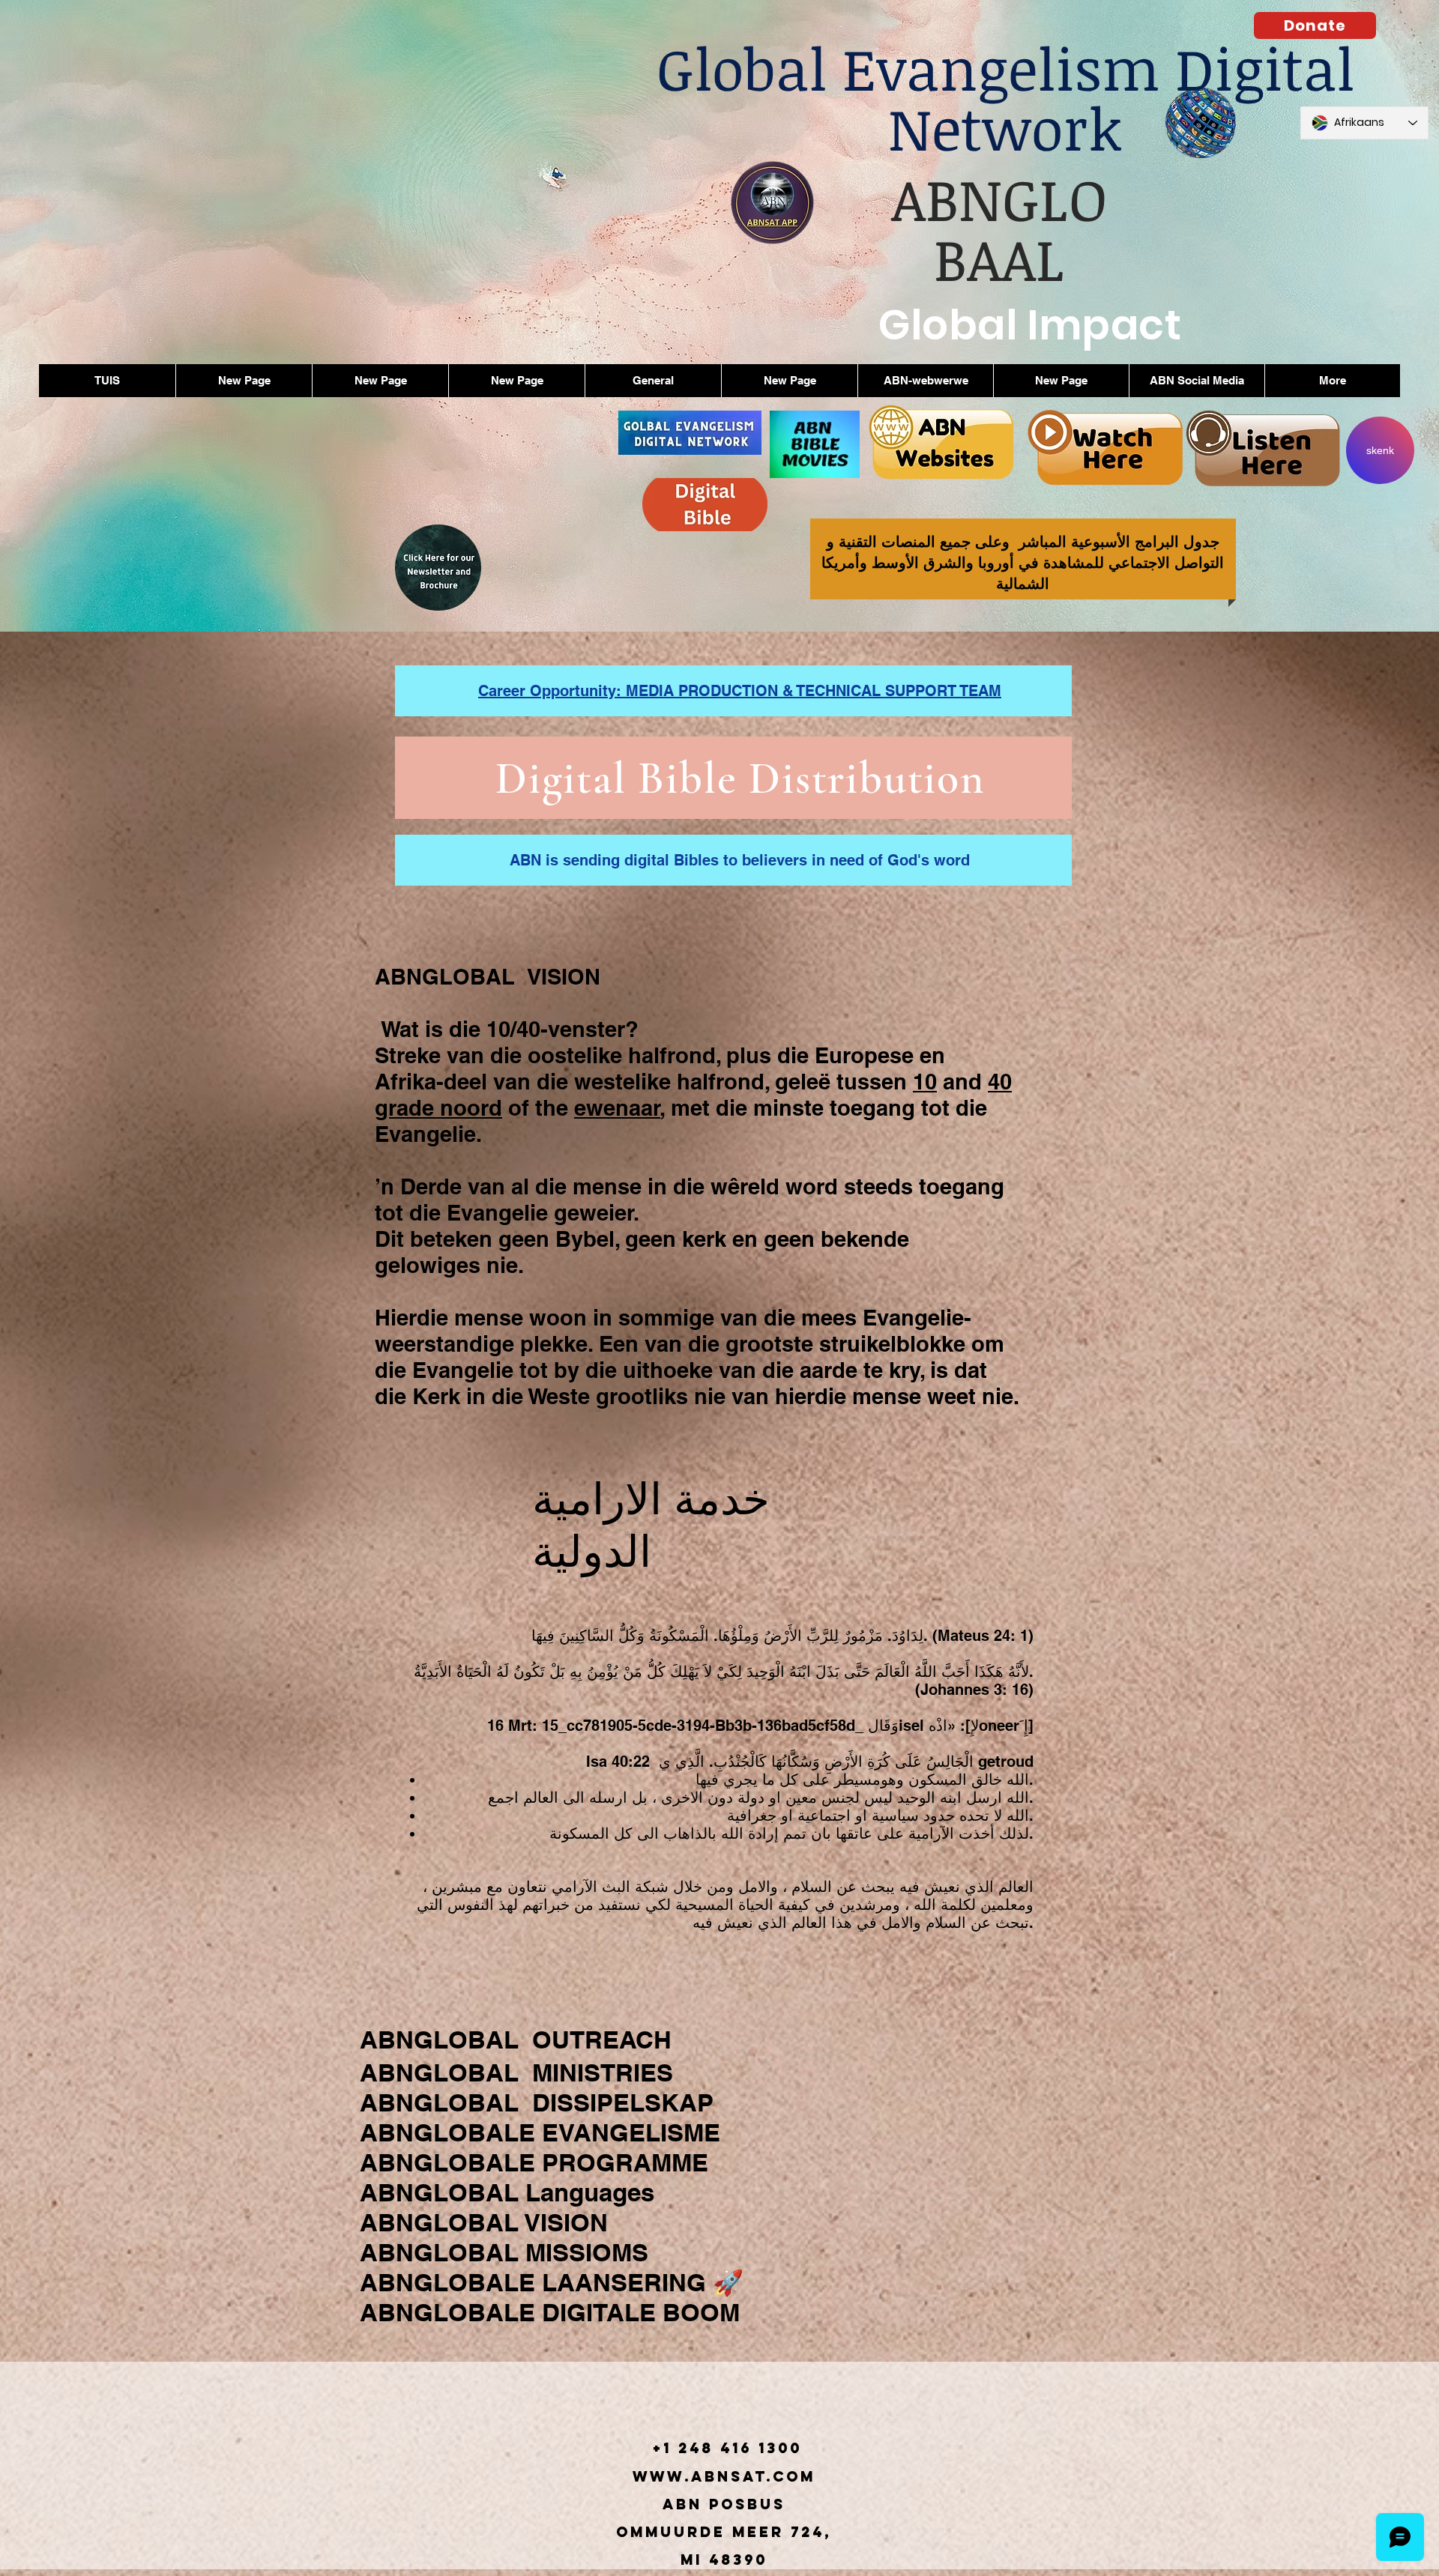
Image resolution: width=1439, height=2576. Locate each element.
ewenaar (617, 1108)
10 (925, 1082)
